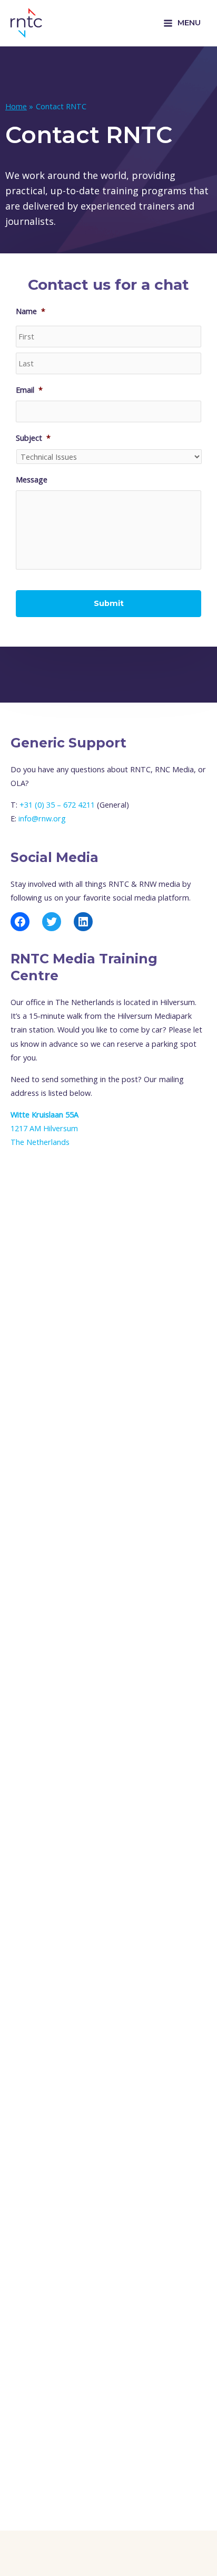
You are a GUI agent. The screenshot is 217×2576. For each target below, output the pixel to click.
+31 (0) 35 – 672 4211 (57, 804)
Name (31, 311)
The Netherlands (40, 1142)
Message (32, 480)
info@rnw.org (42, 818)
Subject (33, 438)
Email (29, 390)
